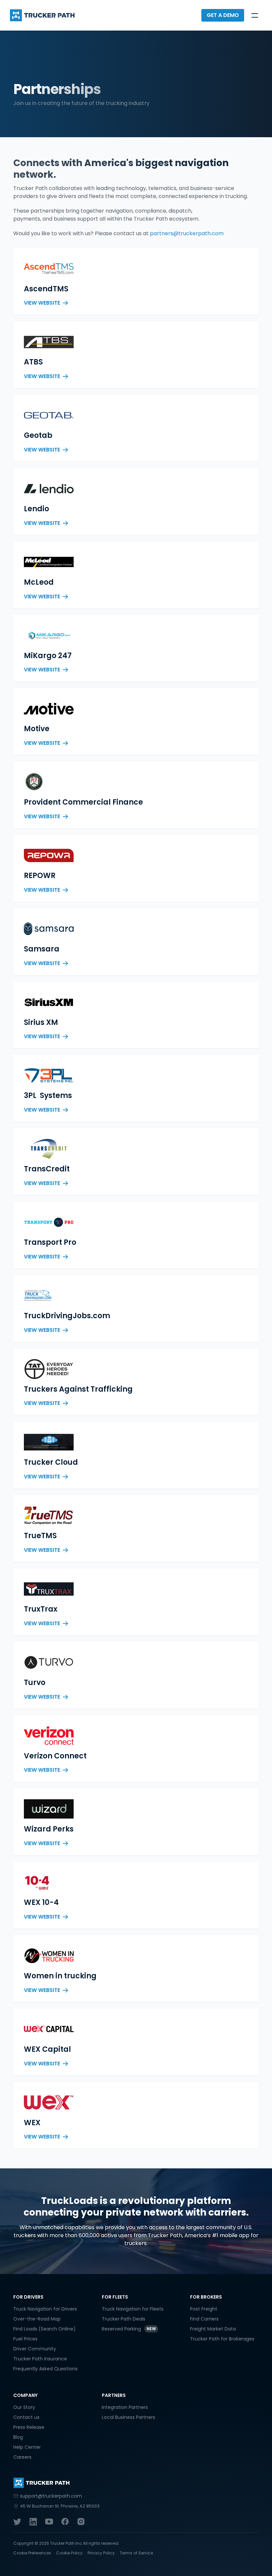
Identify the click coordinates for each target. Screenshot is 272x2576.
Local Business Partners (129, 2417)
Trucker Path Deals (124, 2319)
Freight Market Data (213, 2329)
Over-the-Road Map (37, 2319)
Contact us (26, 2417)
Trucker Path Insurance (40, 2359)
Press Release (29, 2427)
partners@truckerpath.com (187, 233)
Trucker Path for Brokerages (222, 2339)
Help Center (27, 2447)
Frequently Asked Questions (45, 2369)
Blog (18, 2437)
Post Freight (204, 2309)
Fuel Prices (25, 2339)
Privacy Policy (101, 2553)
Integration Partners (125, 2407)
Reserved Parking (121, 2329)
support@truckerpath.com (51, 2496)
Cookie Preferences (32, 2553)
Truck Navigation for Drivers (45, 2309)
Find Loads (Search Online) (44, 2329)
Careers (22, 2457)
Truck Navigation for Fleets (133, 2309)
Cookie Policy (69, 2553)
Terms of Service (136, 2553)
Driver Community (35, 2349)
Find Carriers (204, 2319)
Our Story (24, 2407)
